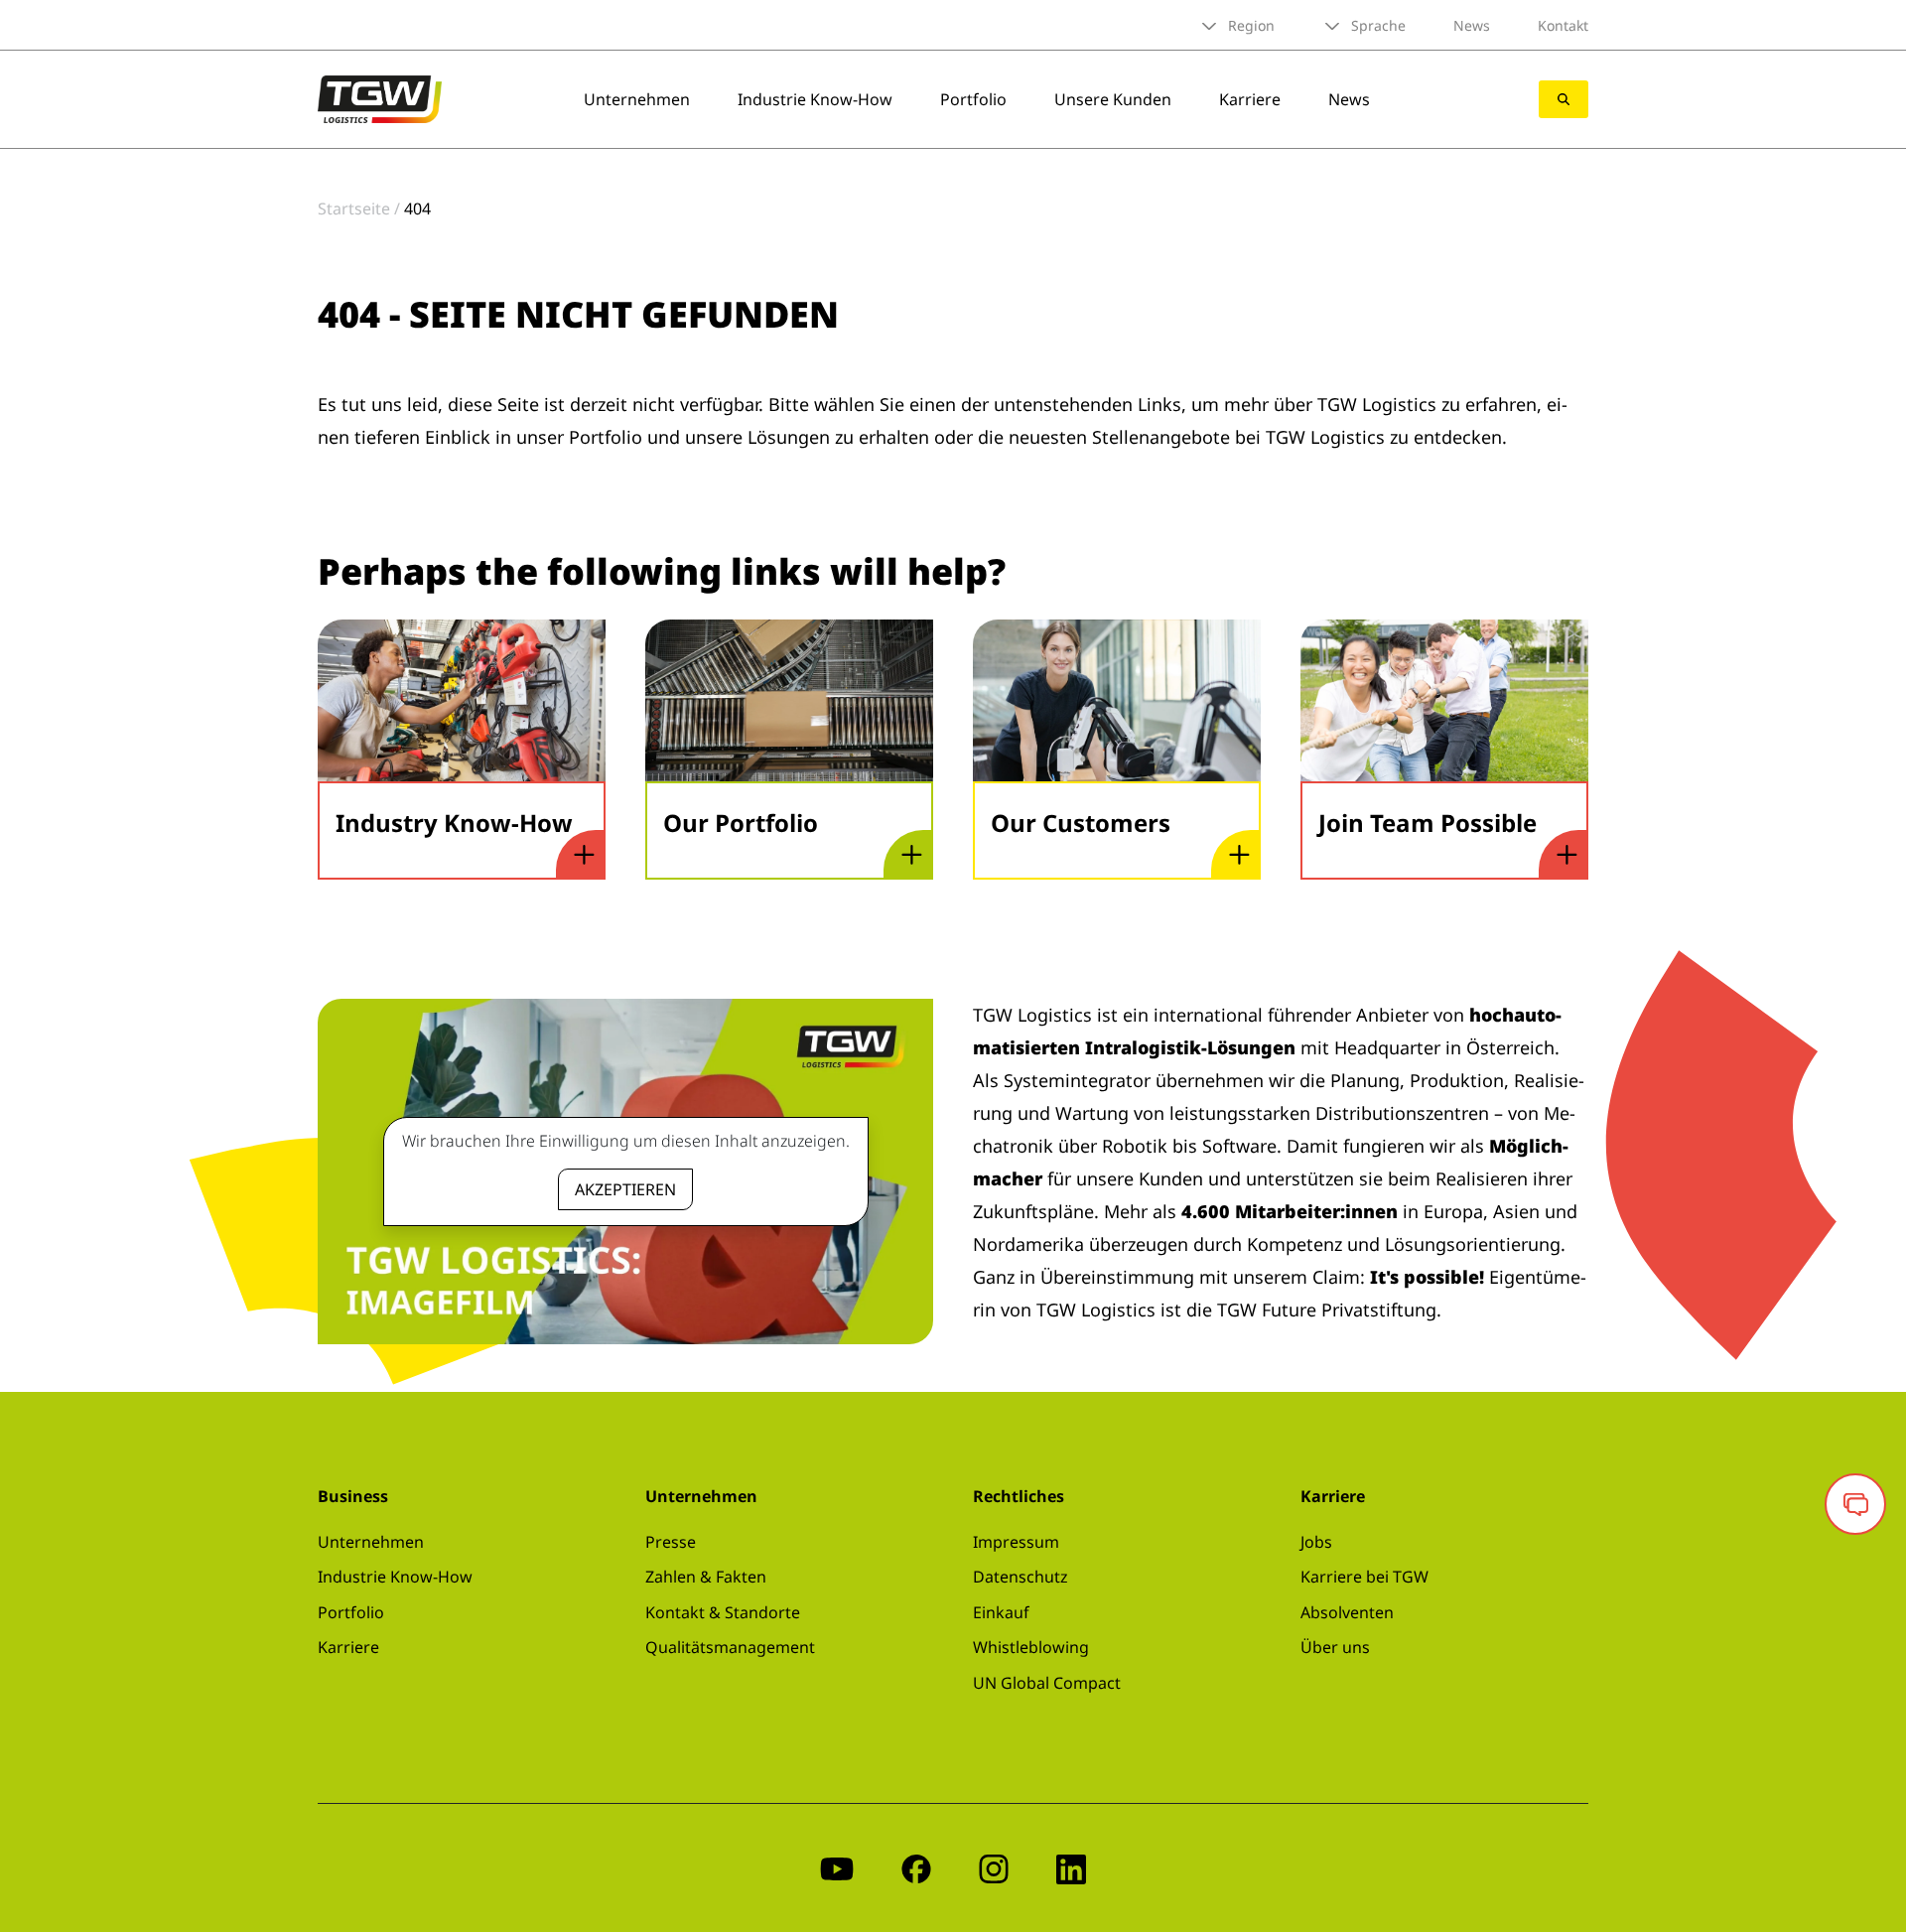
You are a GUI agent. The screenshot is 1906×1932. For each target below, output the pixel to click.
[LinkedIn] (1071, 1868)
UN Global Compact (1047, 1683)
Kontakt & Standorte (723, 1612)
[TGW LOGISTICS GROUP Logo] (380, 97)
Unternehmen (637, 99)
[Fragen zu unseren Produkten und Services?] (1855, 1504)
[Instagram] (994, 1868)
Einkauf (1001, 1612)
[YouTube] (837, 1868)
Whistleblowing (1031, 1647)
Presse (671, 1542)
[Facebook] (916, 1868)
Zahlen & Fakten (706, 1577)
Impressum (1016, 1542)
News (1472, 25)
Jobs (1316, 1542)
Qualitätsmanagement (730, 1647)
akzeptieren (625, 1189)
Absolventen (1347, 1612)
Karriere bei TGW (1364, 1577)
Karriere (1250, 99)
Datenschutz (1021, 1577)
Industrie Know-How (815, 99)
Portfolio (973, 99)
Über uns (1335, 1647)
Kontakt (1563, 25)
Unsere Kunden (1113, 99)
